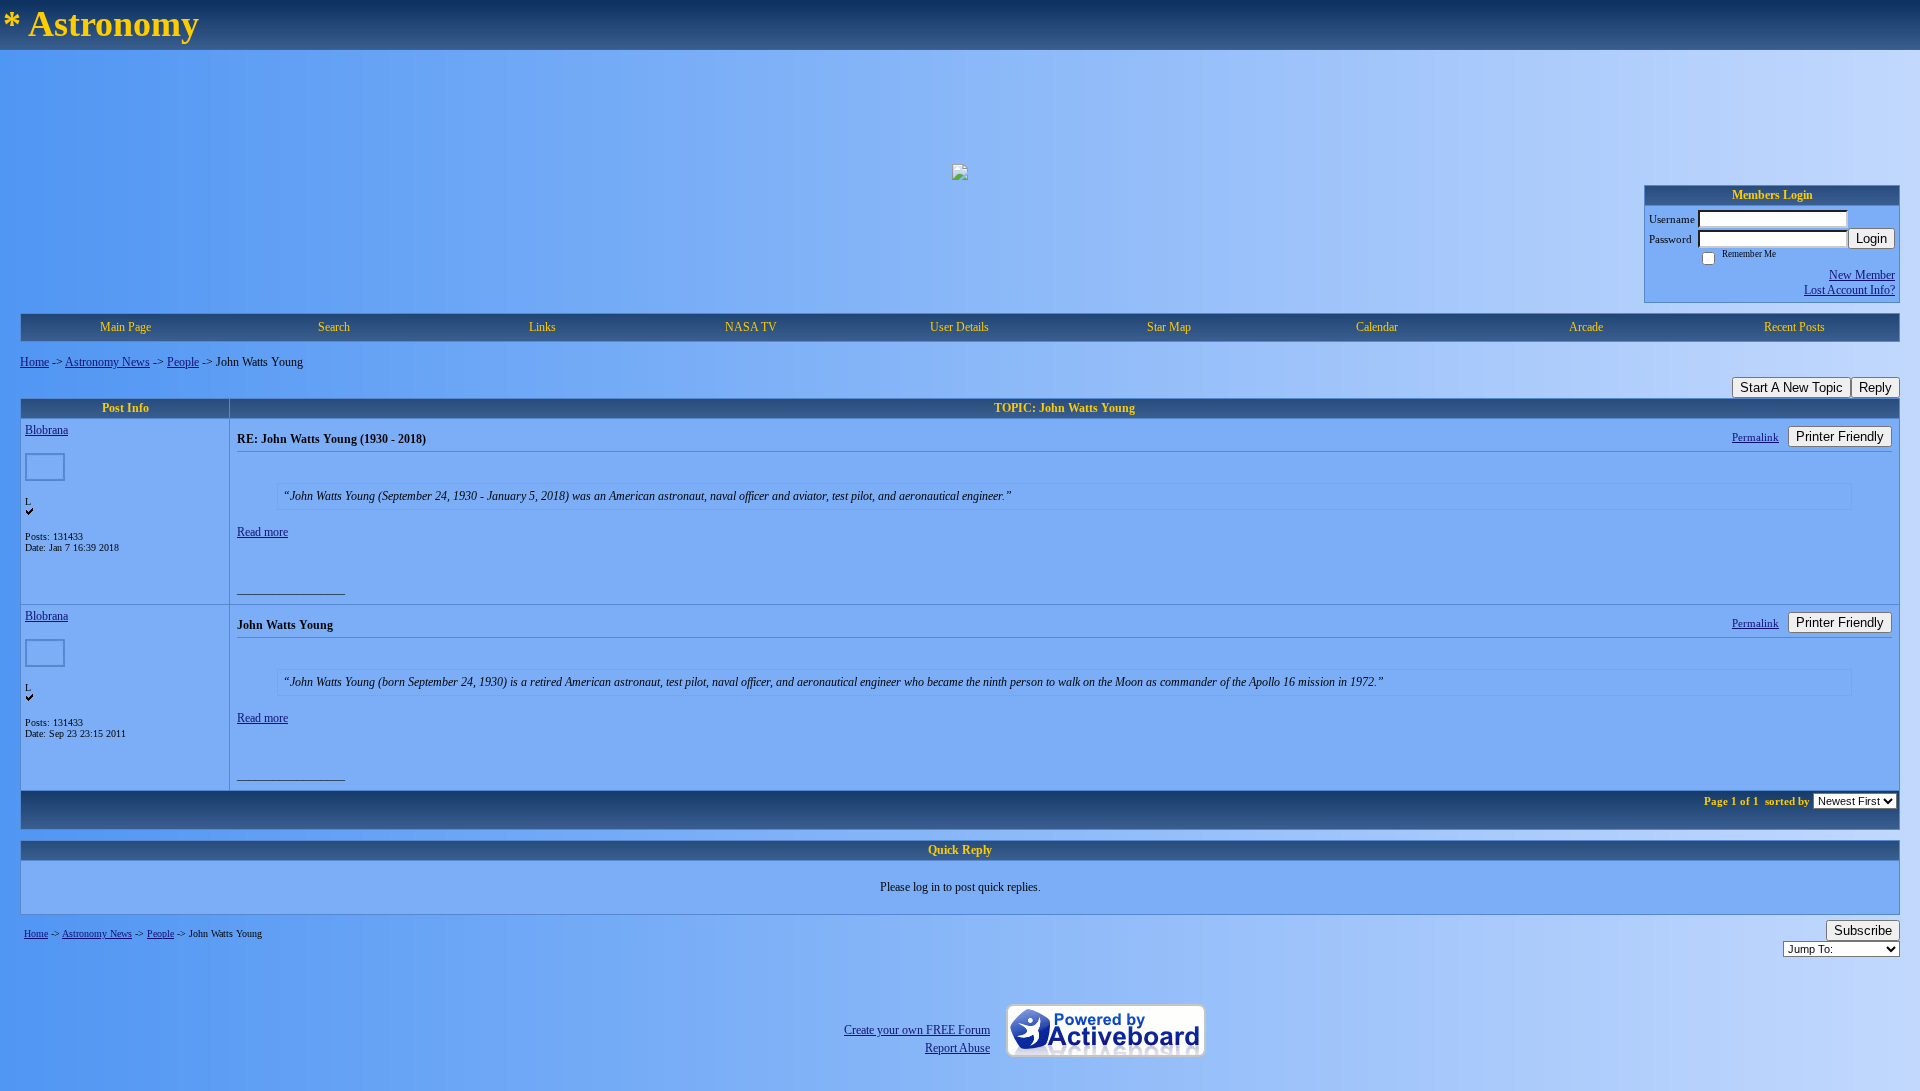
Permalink (1755, 437)
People (183, 362)
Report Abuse (957, 1048)
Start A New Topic (1791, 387)
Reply (1875, 387)
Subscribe (1863, 930)
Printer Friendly (1840, 436)
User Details (959, 327)
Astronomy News (107, 362)
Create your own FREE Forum (917, 1030)
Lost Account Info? (1849, 290)
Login (1871, 238)
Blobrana (46, 430)
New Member (1862, 275)
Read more (262, 532)
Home (34, 362)
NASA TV (751, 327)
